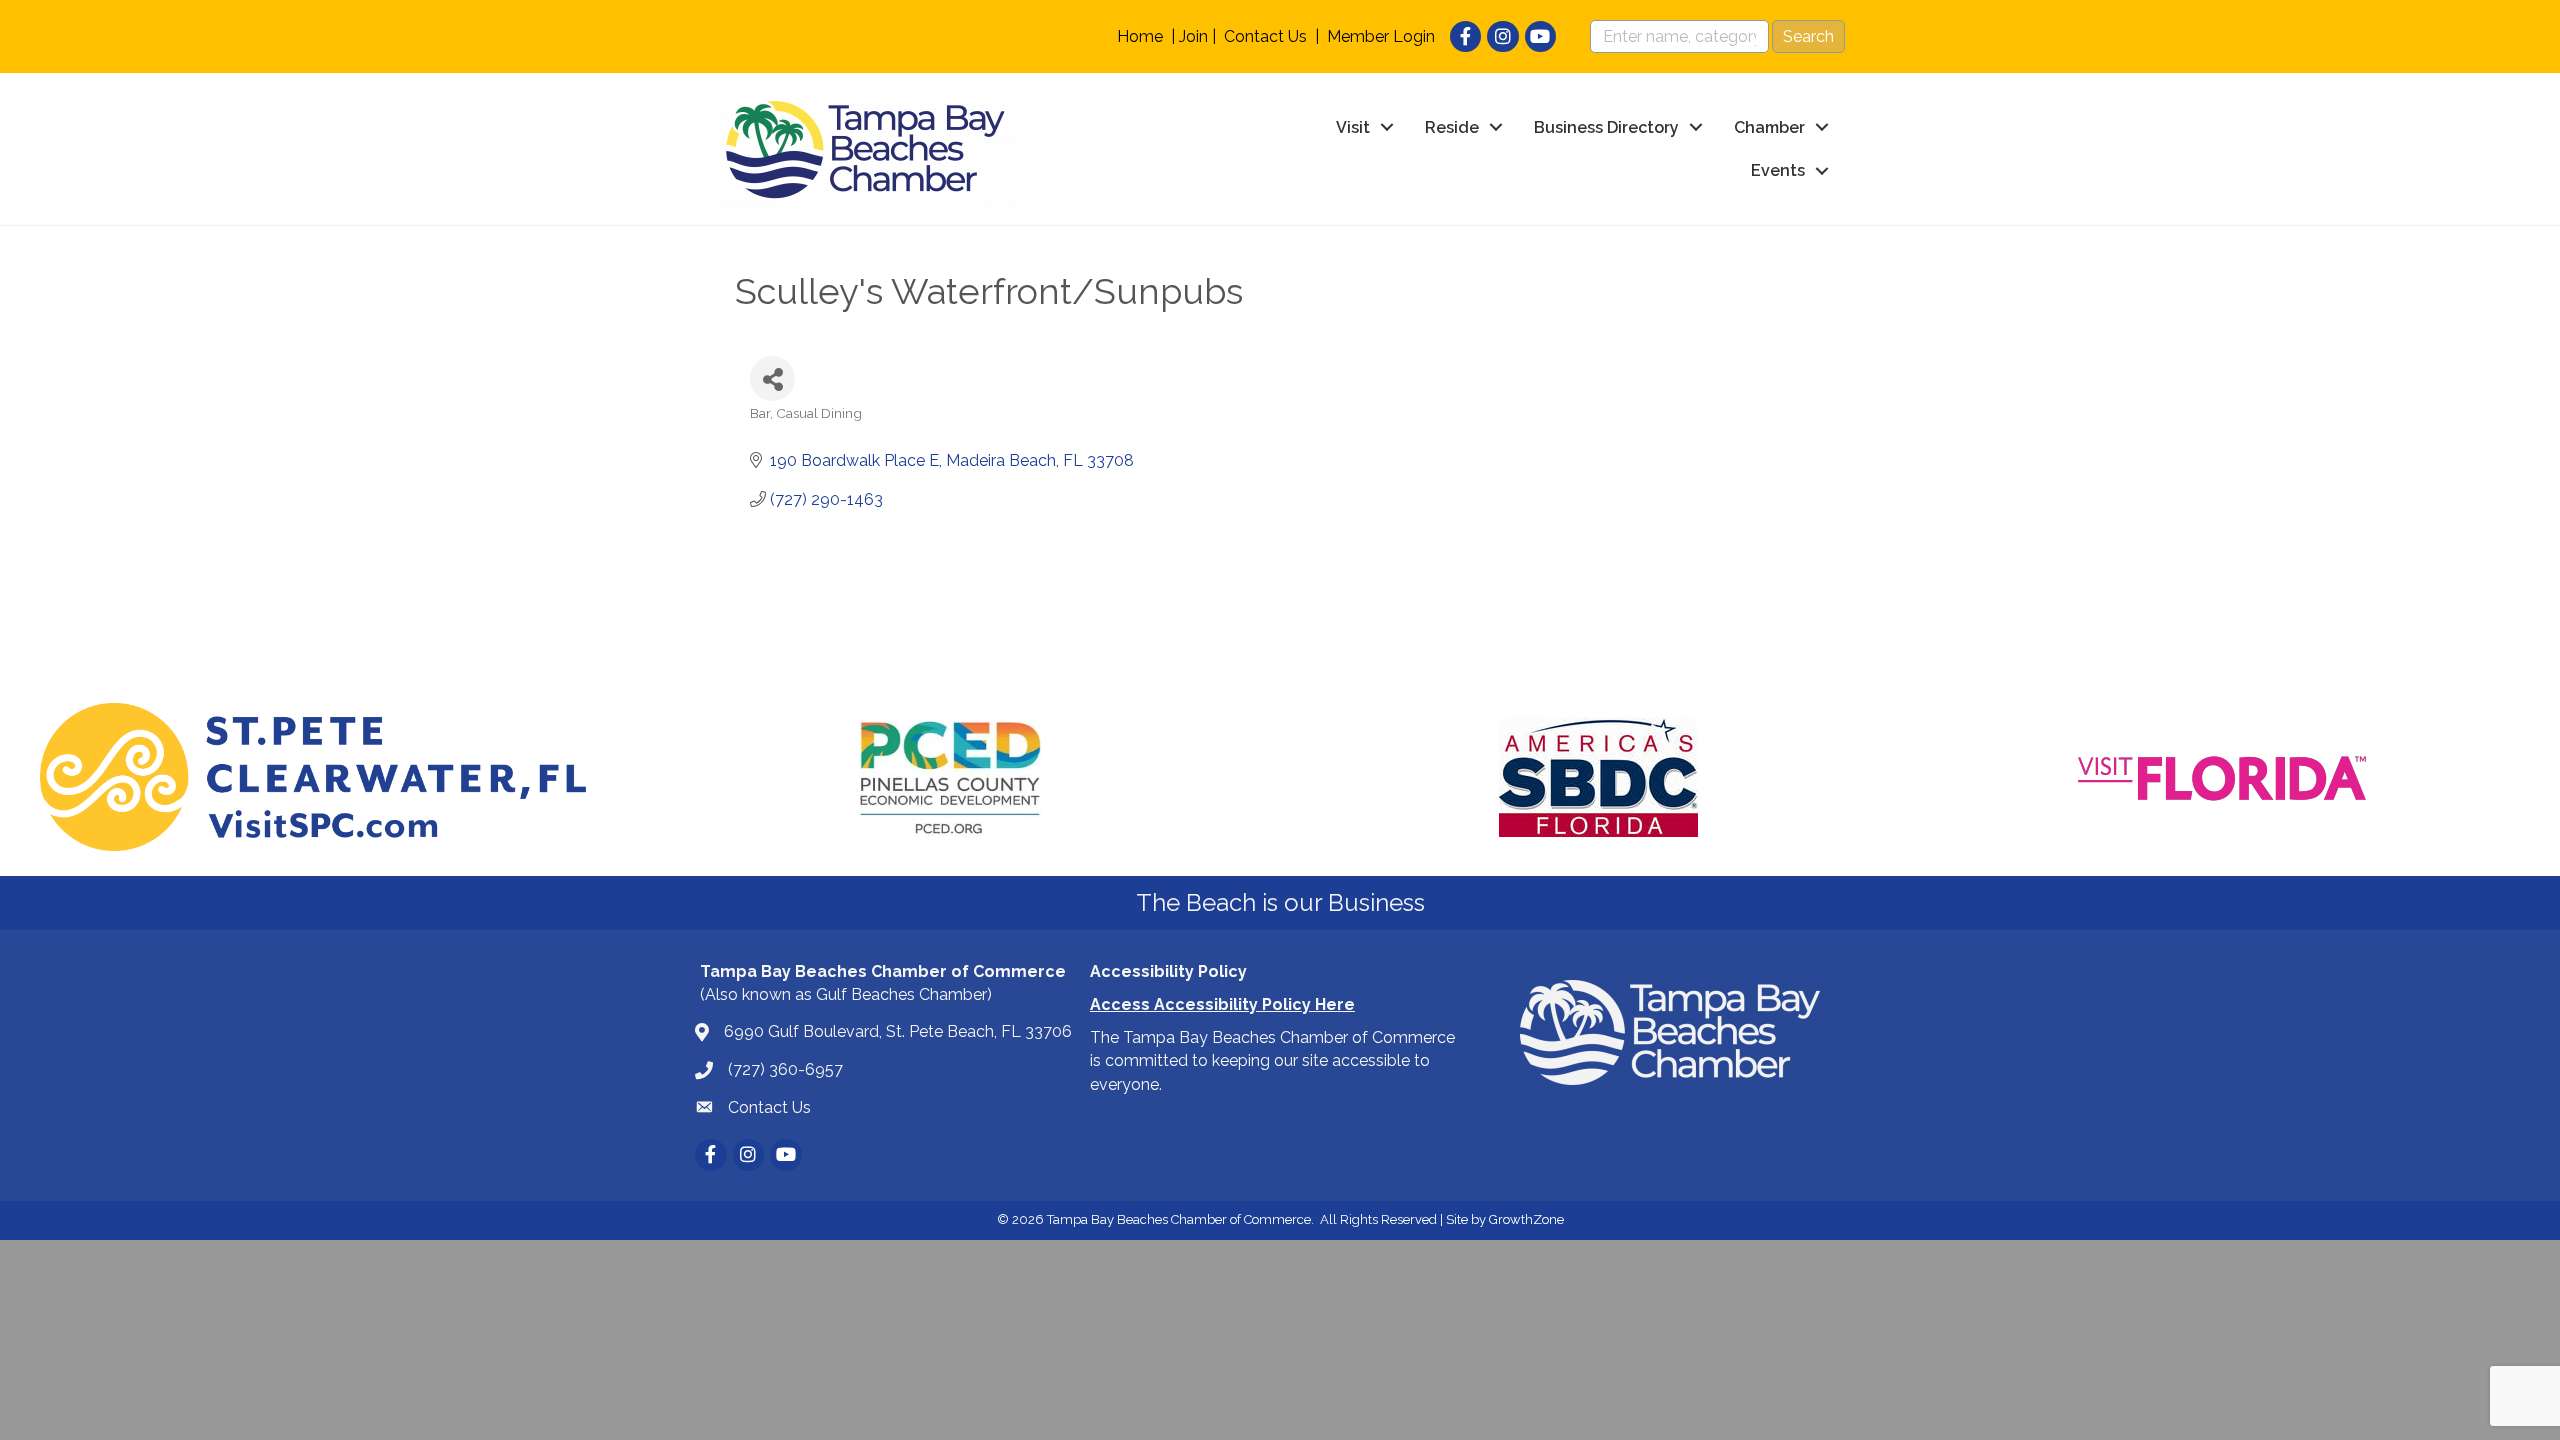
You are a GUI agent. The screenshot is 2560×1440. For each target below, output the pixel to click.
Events (1778, 170)
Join (1193, 36)
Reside (1452, 127)
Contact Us (1265, 36)
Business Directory (1606, 127)
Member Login (1381, 36)
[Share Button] (772, 378)
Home (1140, 36)
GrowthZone (1526, 1219)
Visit (1353, 127)
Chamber (1769, 127)
